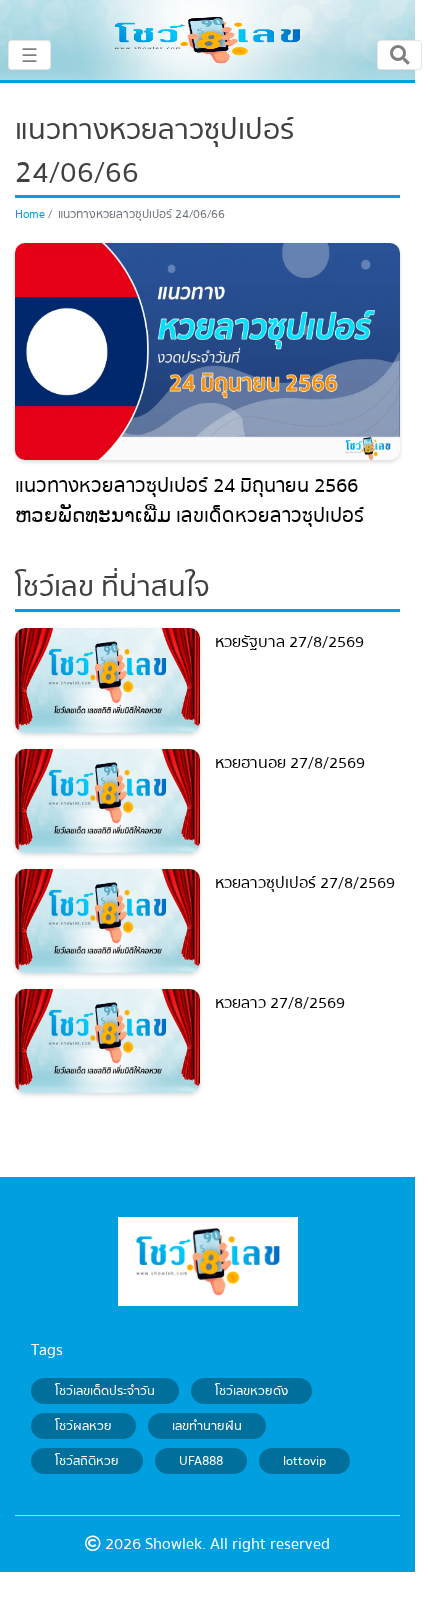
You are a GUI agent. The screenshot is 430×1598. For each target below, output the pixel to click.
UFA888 (201, 1461)
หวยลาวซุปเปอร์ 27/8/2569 (305, 883)
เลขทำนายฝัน (207, 1426)
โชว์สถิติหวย (87, 1461)
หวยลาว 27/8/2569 (280, 1003)
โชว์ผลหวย (83, 1426)
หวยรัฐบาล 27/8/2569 (289, 642)
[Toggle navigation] (399, 55)
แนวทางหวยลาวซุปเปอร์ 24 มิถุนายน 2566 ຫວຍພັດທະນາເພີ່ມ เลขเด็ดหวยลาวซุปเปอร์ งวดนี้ (189, 515)
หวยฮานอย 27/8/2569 (290, 763)
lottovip (304, 1461)
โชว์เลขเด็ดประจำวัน (105, 1391)
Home (30, 214)
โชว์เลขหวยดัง (251, 1391)
